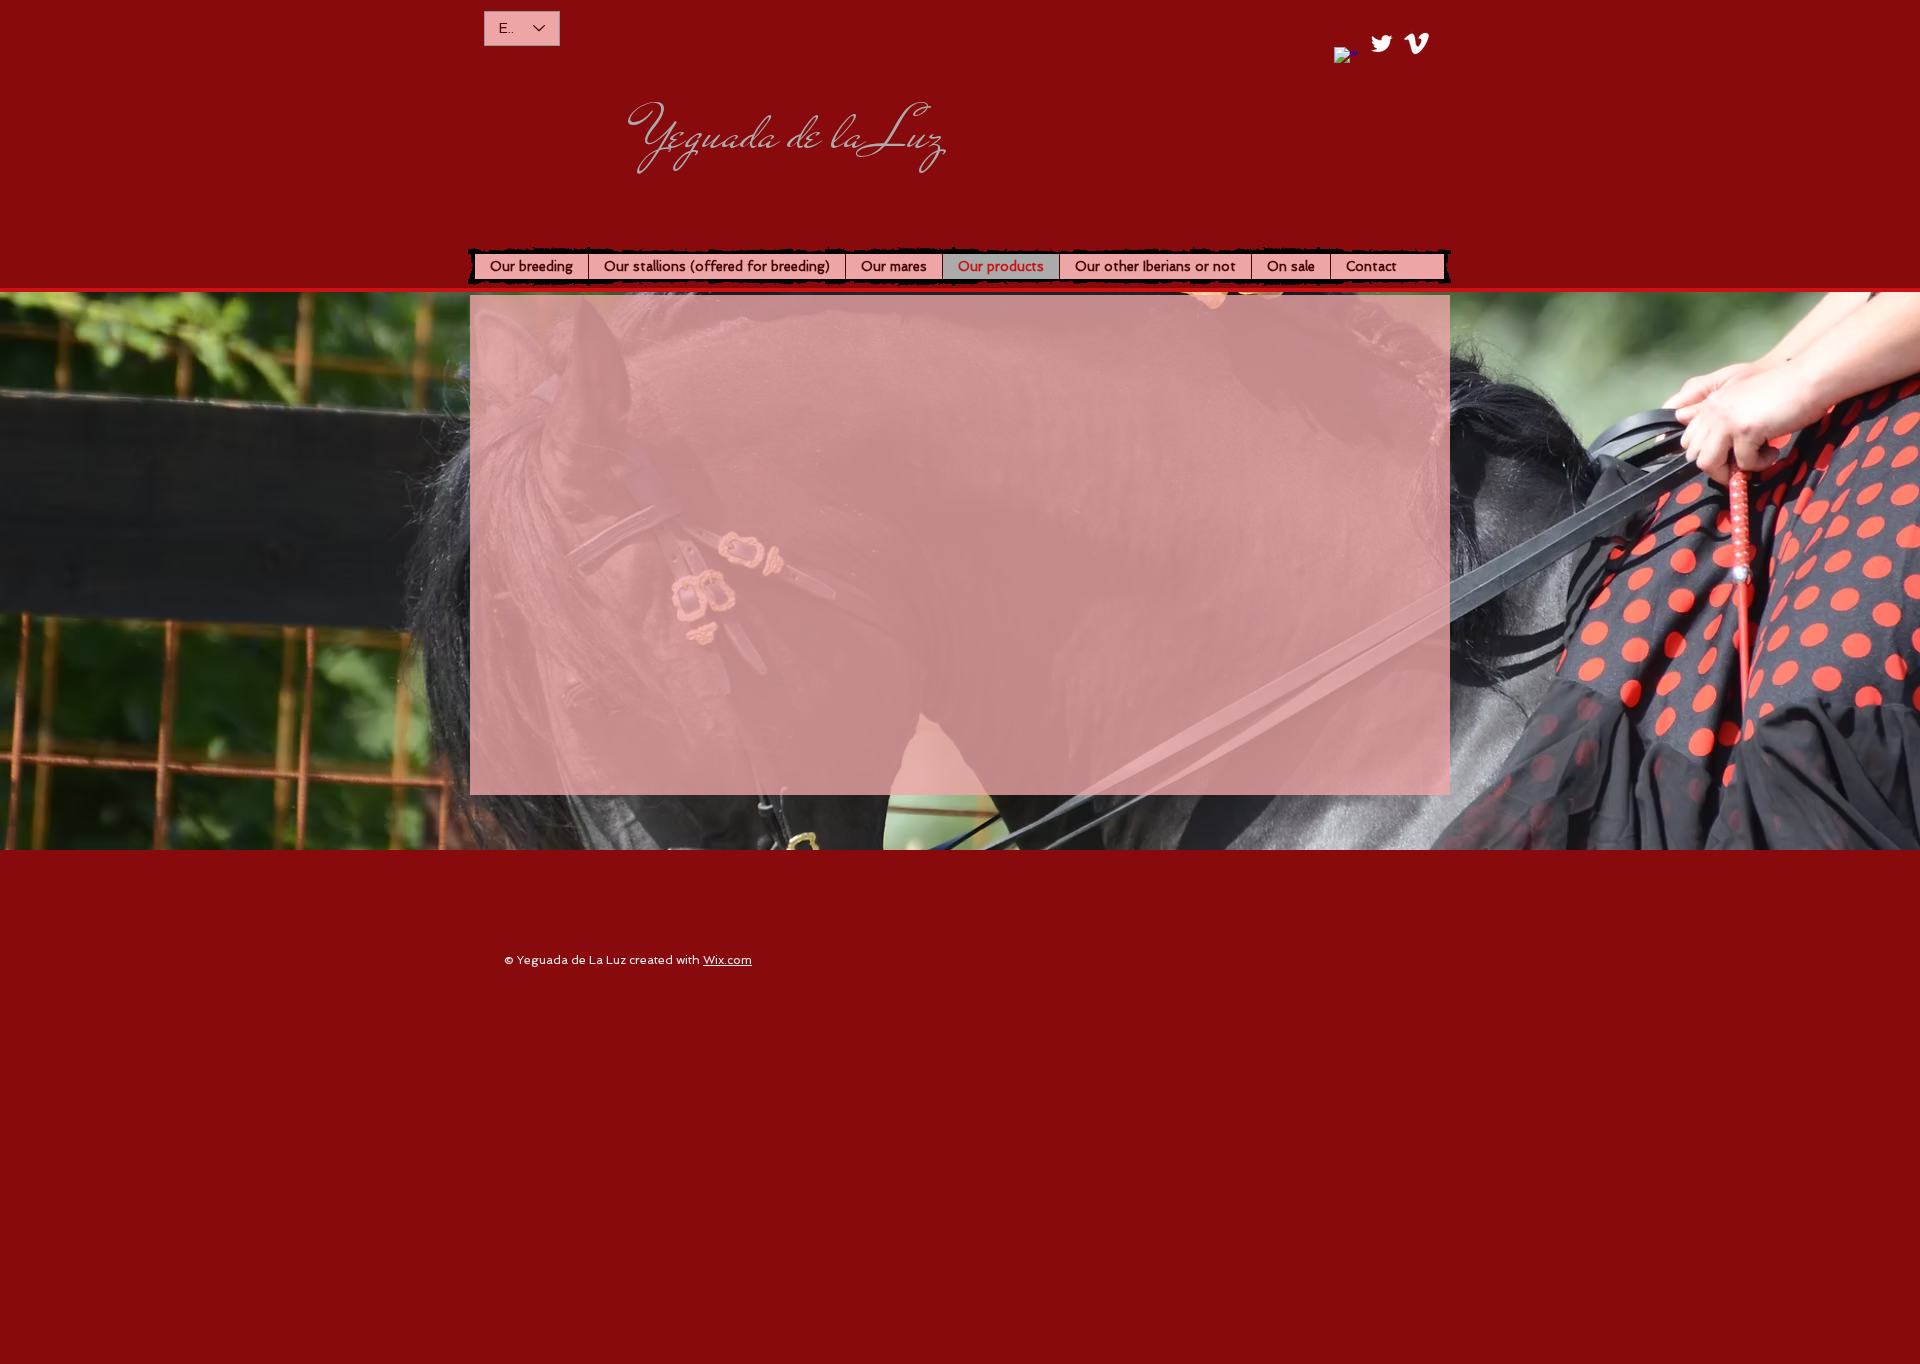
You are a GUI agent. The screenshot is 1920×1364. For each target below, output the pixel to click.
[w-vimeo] (1416, 43)
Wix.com (727, 960)
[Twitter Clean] (1381, 43)
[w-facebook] (1346, 59)
